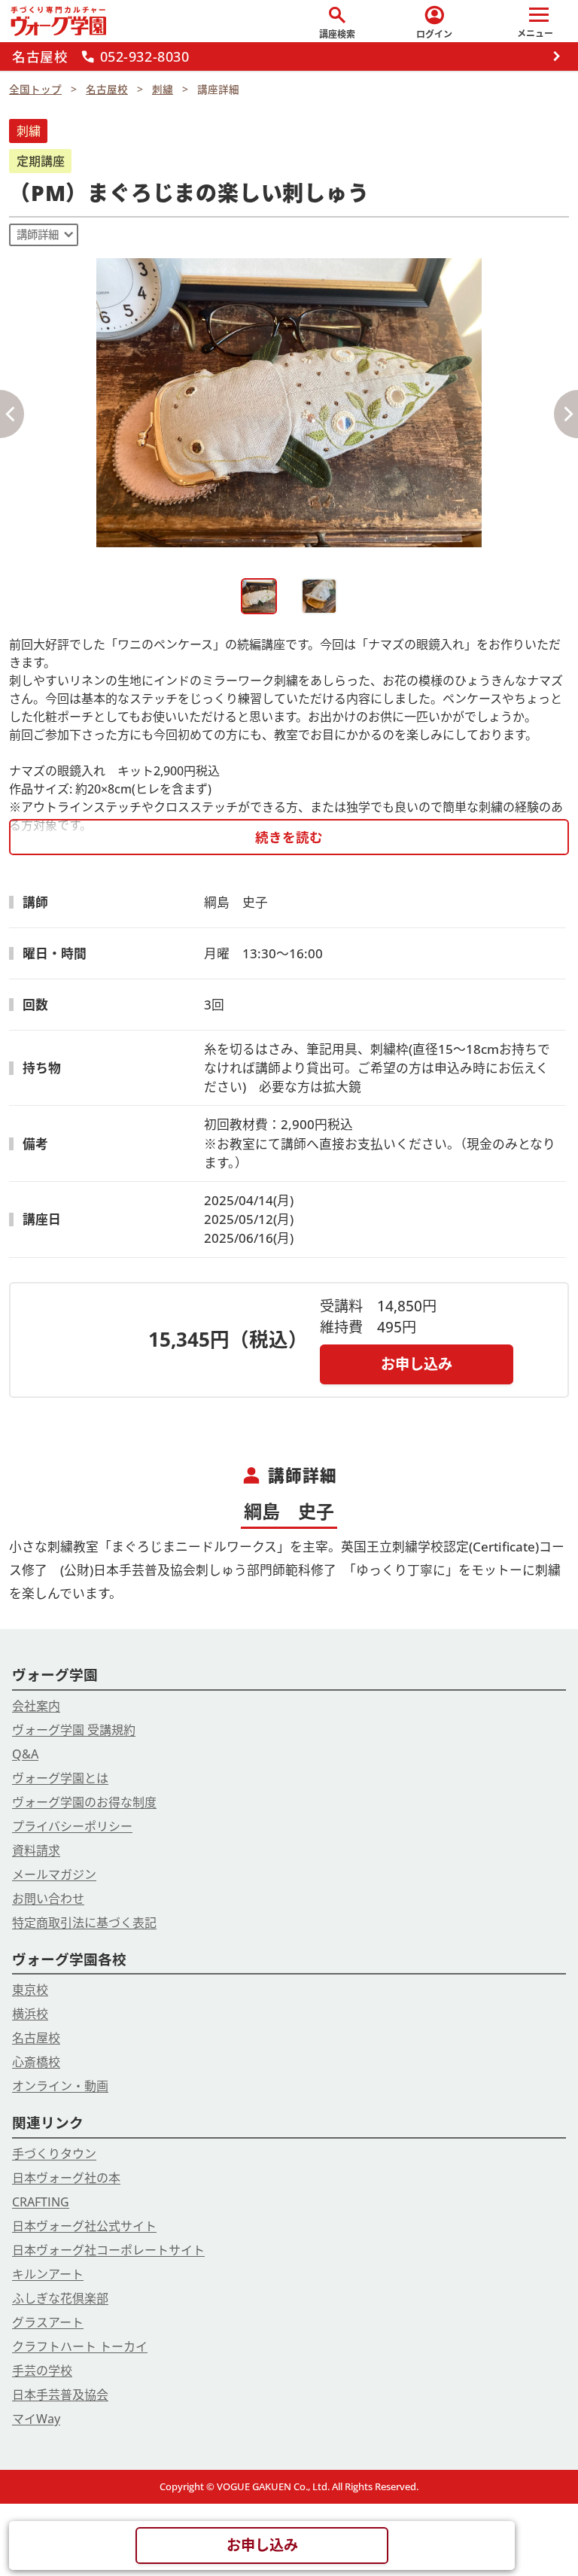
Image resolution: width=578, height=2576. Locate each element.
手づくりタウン (54, 2154)
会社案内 (36, 1706)
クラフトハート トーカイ (80, 2346)
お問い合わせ (48, 1899)
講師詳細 (38, 234)
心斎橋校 (36, 2062)
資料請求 (36, 1850)
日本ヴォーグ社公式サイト (84, 2226)
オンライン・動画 (60, 2086)
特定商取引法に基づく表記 (84, 1923)
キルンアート (48, 2274)
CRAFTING (41, 2202)
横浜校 (30, 2014)
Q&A (25, 1754)
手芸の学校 (42, 2370)
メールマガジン (54, 1874)
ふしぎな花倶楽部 (60, 2298)
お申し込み (417, 1364)
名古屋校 (36, 2038)
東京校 (30, 1990)
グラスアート (48, 2322)
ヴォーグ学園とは (60, 1778)
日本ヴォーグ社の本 (66, 2178)
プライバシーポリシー (72, 1826)
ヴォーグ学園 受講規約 (74, 1730)
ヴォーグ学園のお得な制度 (84, 1802)
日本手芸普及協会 (60, 2395)
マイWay (36, 2419)
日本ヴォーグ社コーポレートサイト (108, 2250)
